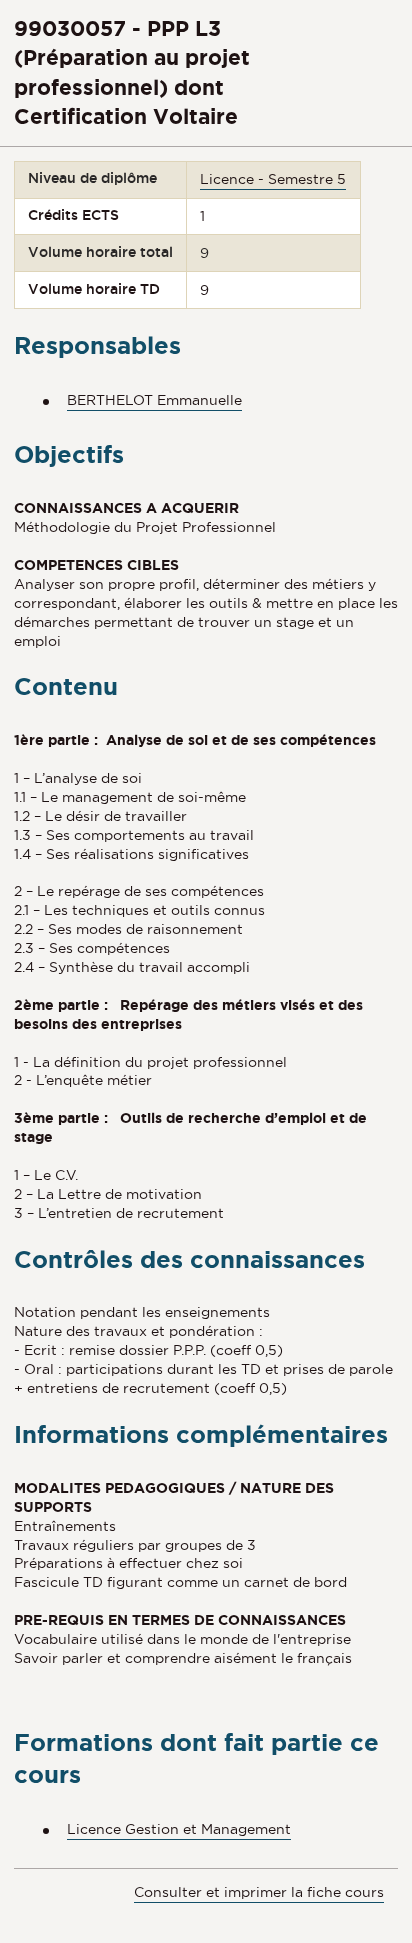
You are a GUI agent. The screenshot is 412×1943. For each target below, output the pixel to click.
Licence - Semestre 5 (273, 179)
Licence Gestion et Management (179, 1829)
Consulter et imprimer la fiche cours (259, 1892)
